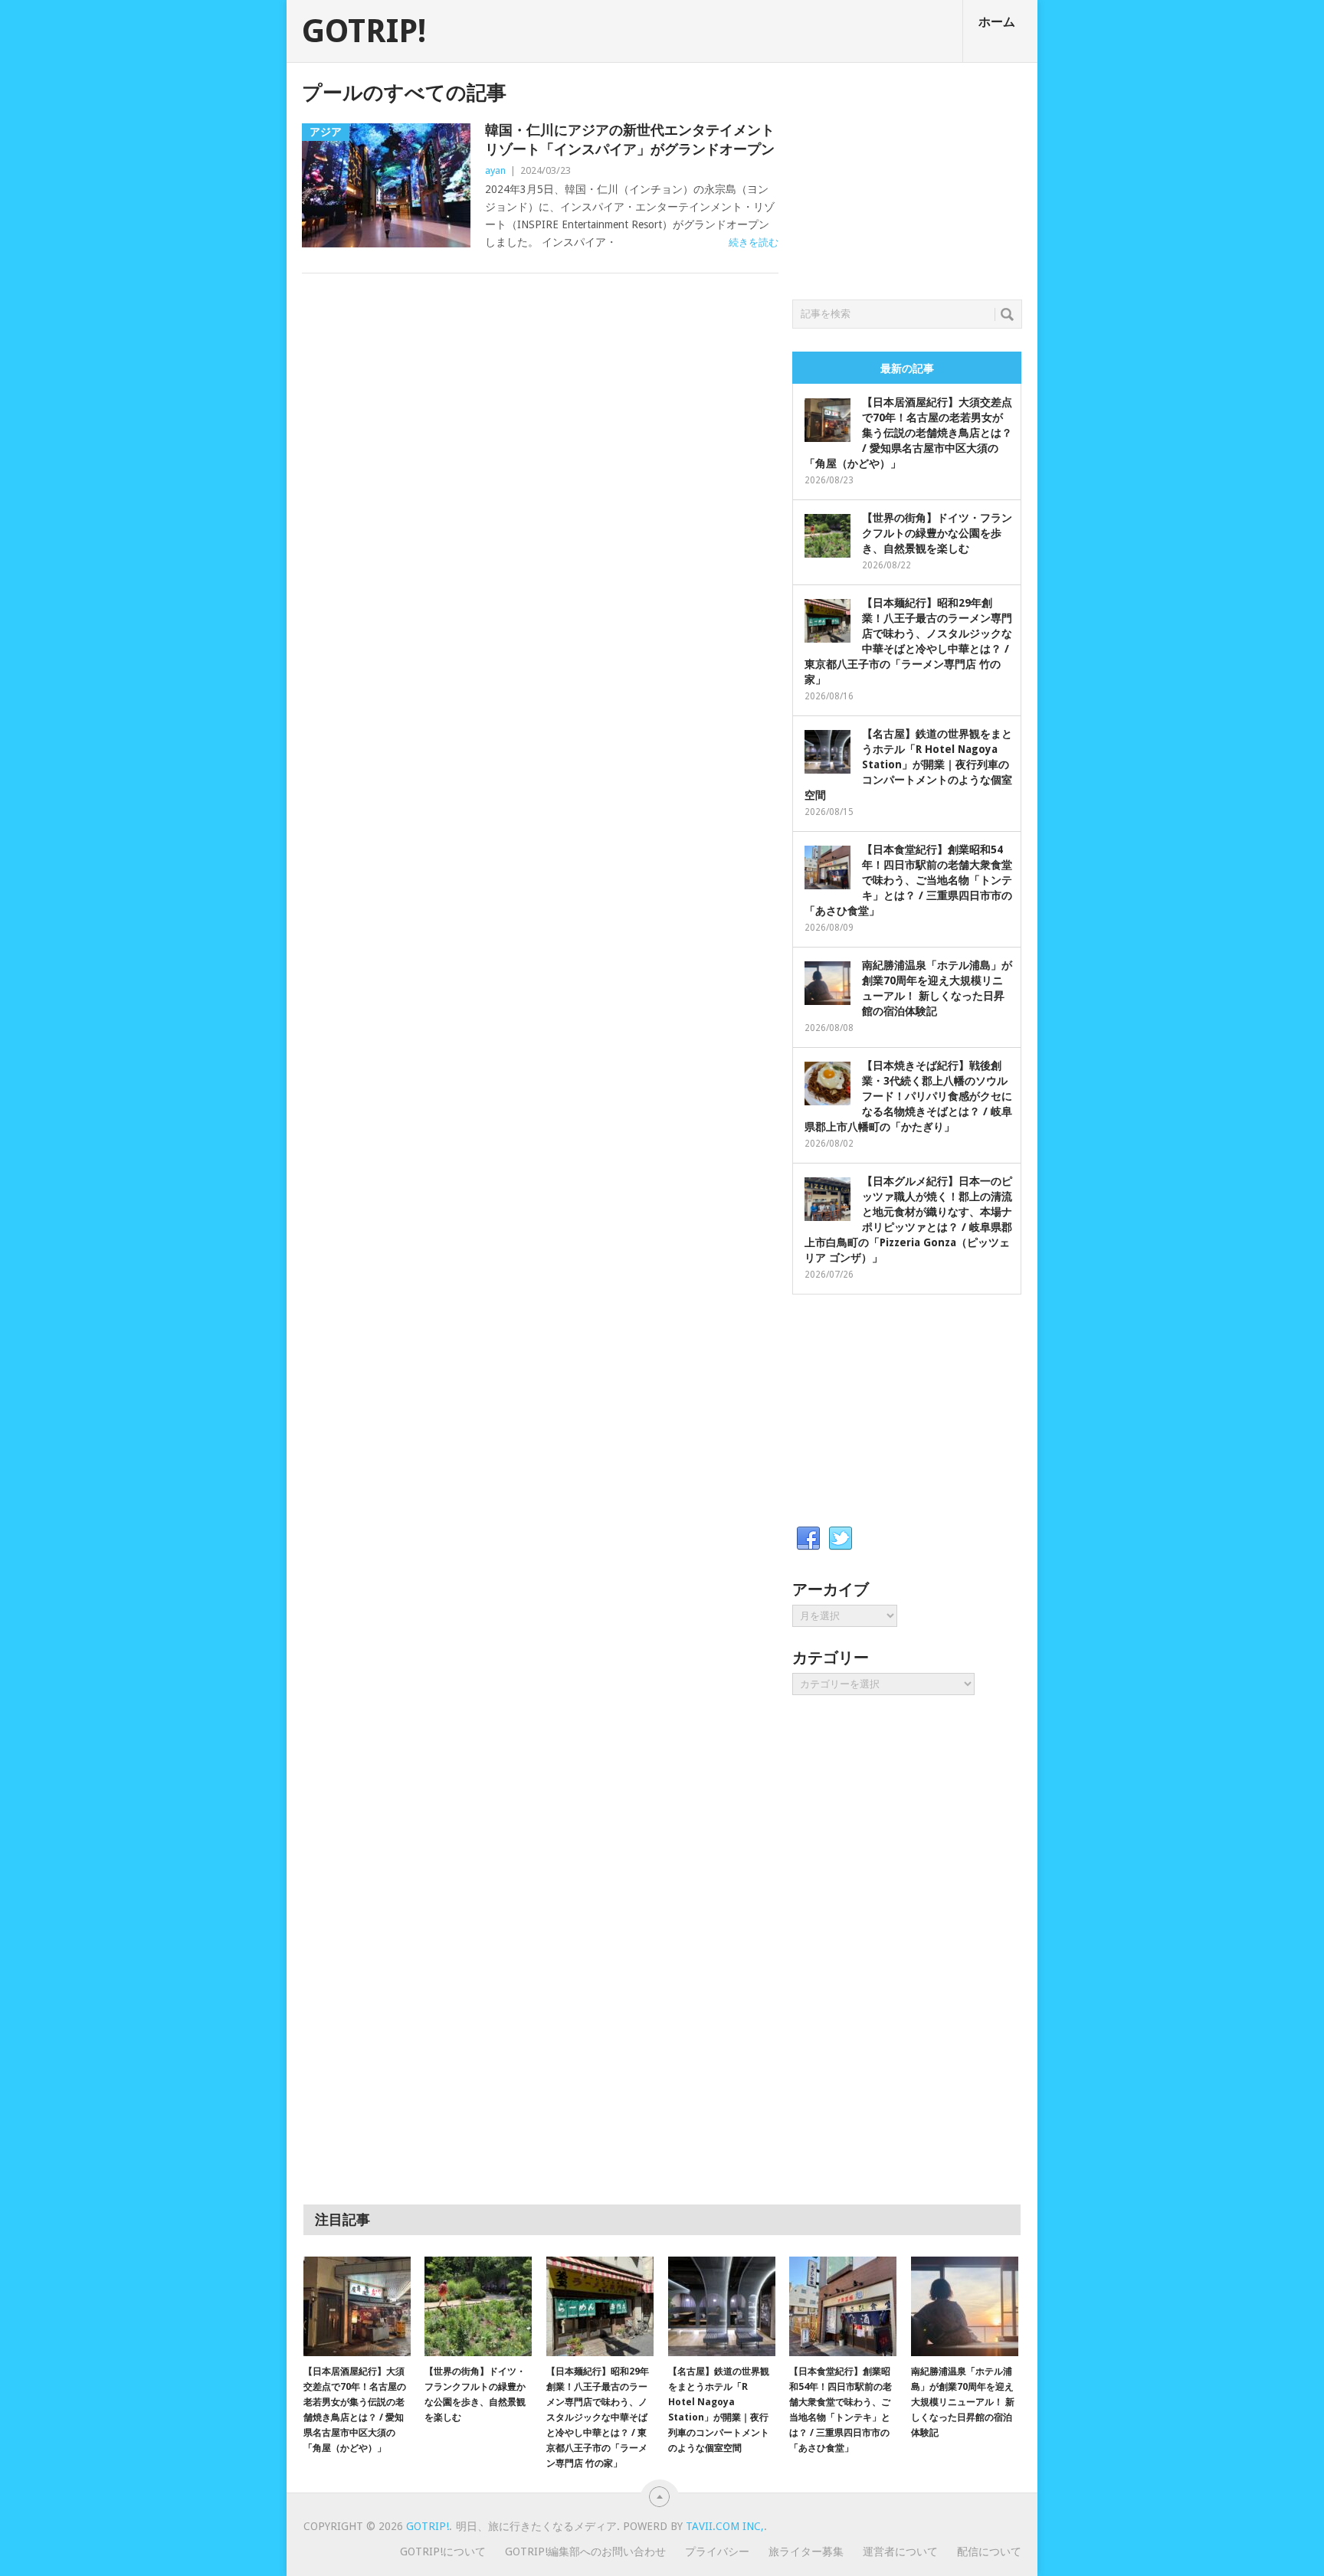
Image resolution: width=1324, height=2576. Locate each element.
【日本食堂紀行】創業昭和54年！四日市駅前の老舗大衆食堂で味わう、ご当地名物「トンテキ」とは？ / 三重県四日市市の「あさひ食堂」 (908, 880)
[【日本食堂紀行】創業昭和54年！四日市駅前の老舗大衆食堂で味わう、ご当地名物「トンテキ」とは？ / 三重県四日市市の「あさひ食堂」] (843, 2306)
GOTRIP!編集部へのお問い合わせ (585, 2551)
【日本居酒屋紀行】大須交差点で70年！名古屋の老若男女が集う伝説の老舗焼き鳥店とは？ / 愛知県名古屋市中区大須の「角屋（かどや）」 (908, 433)
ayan (495, 170)
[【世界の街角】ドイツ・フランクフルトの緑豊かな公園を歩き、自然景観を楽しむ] (478, 2306)
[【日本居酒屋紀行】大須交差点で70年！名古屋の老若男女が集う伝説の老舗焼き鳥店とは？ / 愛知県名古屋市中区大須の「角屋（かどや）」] (357, 2306)
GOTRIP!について (443, 2551)
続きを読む (754, 242)
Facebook (808, 1539)
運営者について (900, 2551)
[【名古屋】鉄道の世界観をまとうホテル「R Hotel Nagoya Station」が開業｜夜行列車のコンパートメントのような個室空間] (722, 2306)
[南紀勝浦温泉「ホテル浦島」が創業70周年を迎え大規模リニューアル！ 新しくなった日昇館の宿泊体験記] (965, 2306)
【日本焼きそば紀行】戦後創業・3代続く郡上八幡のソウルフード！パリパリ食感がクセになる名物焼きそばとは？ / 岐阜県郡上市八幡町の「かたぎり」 (908, 1096)
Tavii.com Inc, (725, 2526)
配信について (989, 2551)
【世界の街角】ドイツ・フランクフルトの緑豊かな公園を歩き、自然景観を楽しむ (937, 533)
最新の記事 (907, 368)
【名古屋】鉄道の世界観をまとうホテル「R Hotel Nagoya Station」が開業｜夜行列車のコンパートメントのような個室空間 (908, 764)
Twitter (841, 1539)
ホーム (997, 22)
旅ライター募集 (806, 2551)
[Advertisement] (907, 177)
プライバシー (717, 2551)
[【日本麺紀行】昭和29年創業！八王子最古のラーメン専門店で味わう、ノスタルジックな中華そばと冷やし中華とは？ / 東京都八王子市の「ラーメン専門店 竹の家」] (600, 2306)
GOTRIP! (364, 31)
